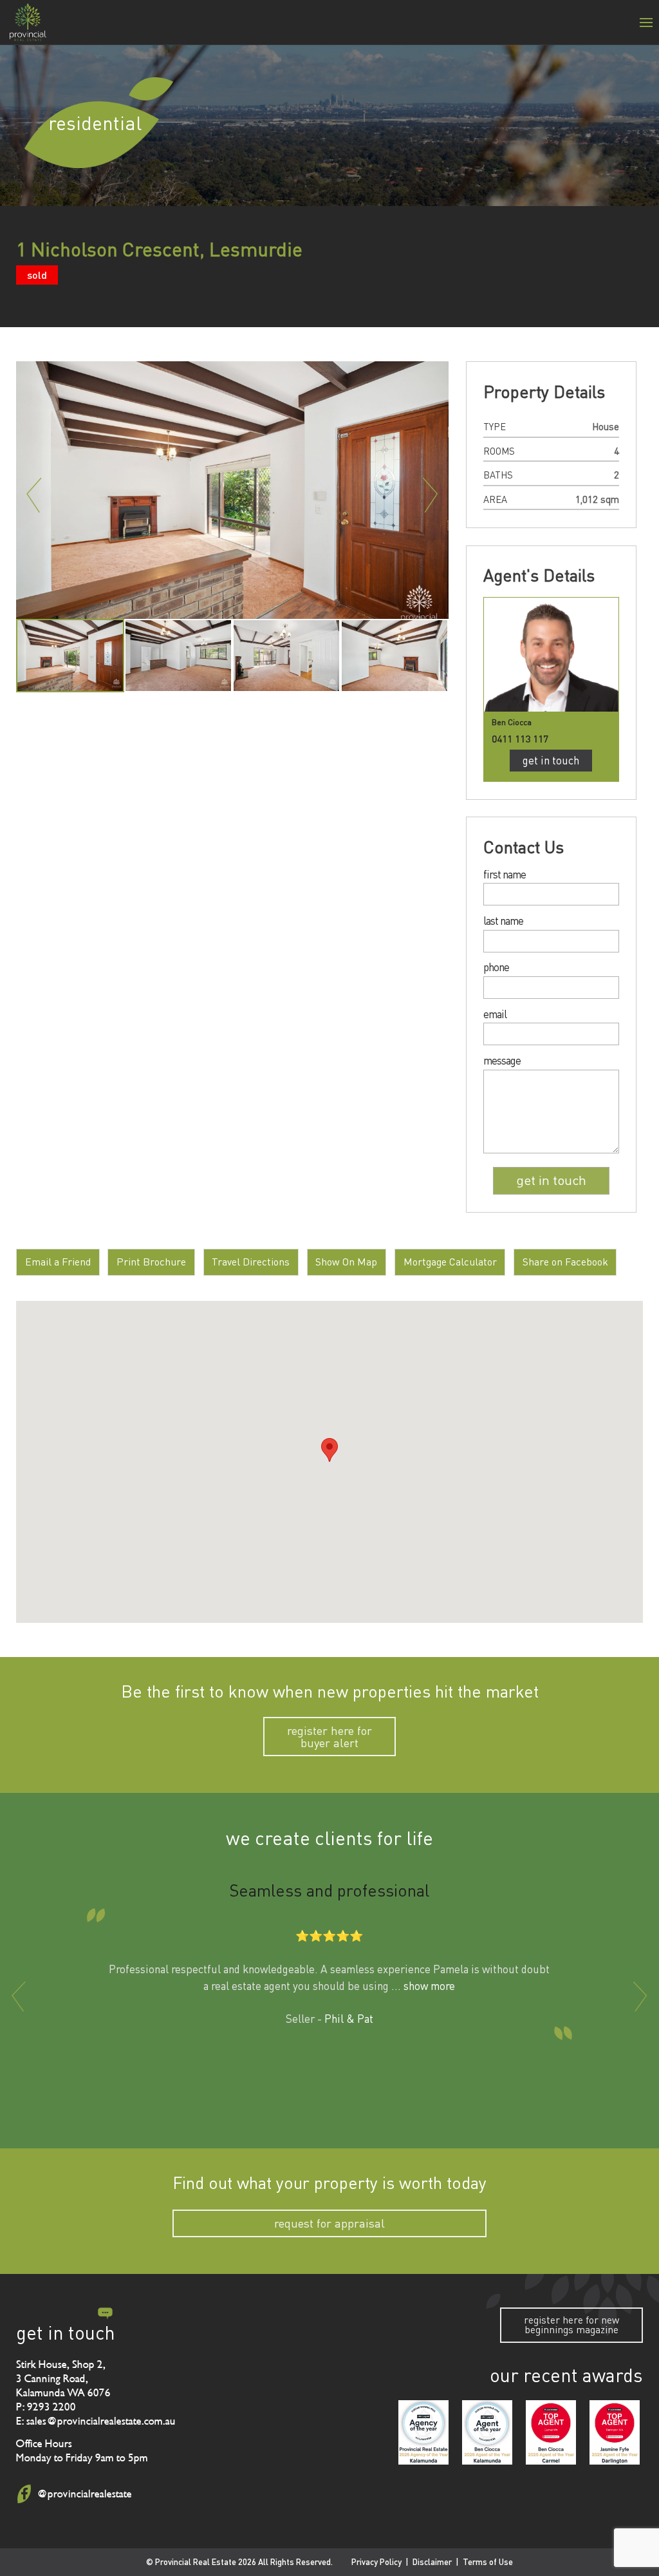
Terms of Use (488, 2562)
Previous (34, 495)
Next (431, 495)
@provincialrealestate (84, 2494)
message (502, 1061)
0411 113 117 (520, 738)
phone (496, 968)
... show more (423, 1986)
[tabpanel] (70, 656)
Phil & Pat (349, 2019)
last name (503, 921)
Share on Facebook (565, 1262)
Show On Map (346, 1262)
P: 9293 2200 (46, 2407)
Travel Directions (251, 1262)
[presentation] (19, 1996)
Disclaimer (432, 2562)
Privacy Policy (376, 2562)
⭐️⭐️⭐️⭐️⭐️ (329, 1936)
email (495, 1015)
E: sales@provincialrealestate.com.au (96, 2421)
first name (505, 875)
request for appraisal (329, 2223)
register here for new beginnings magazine (571, 2325)
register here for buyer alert (329, 1737)
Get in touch (551, 760)
